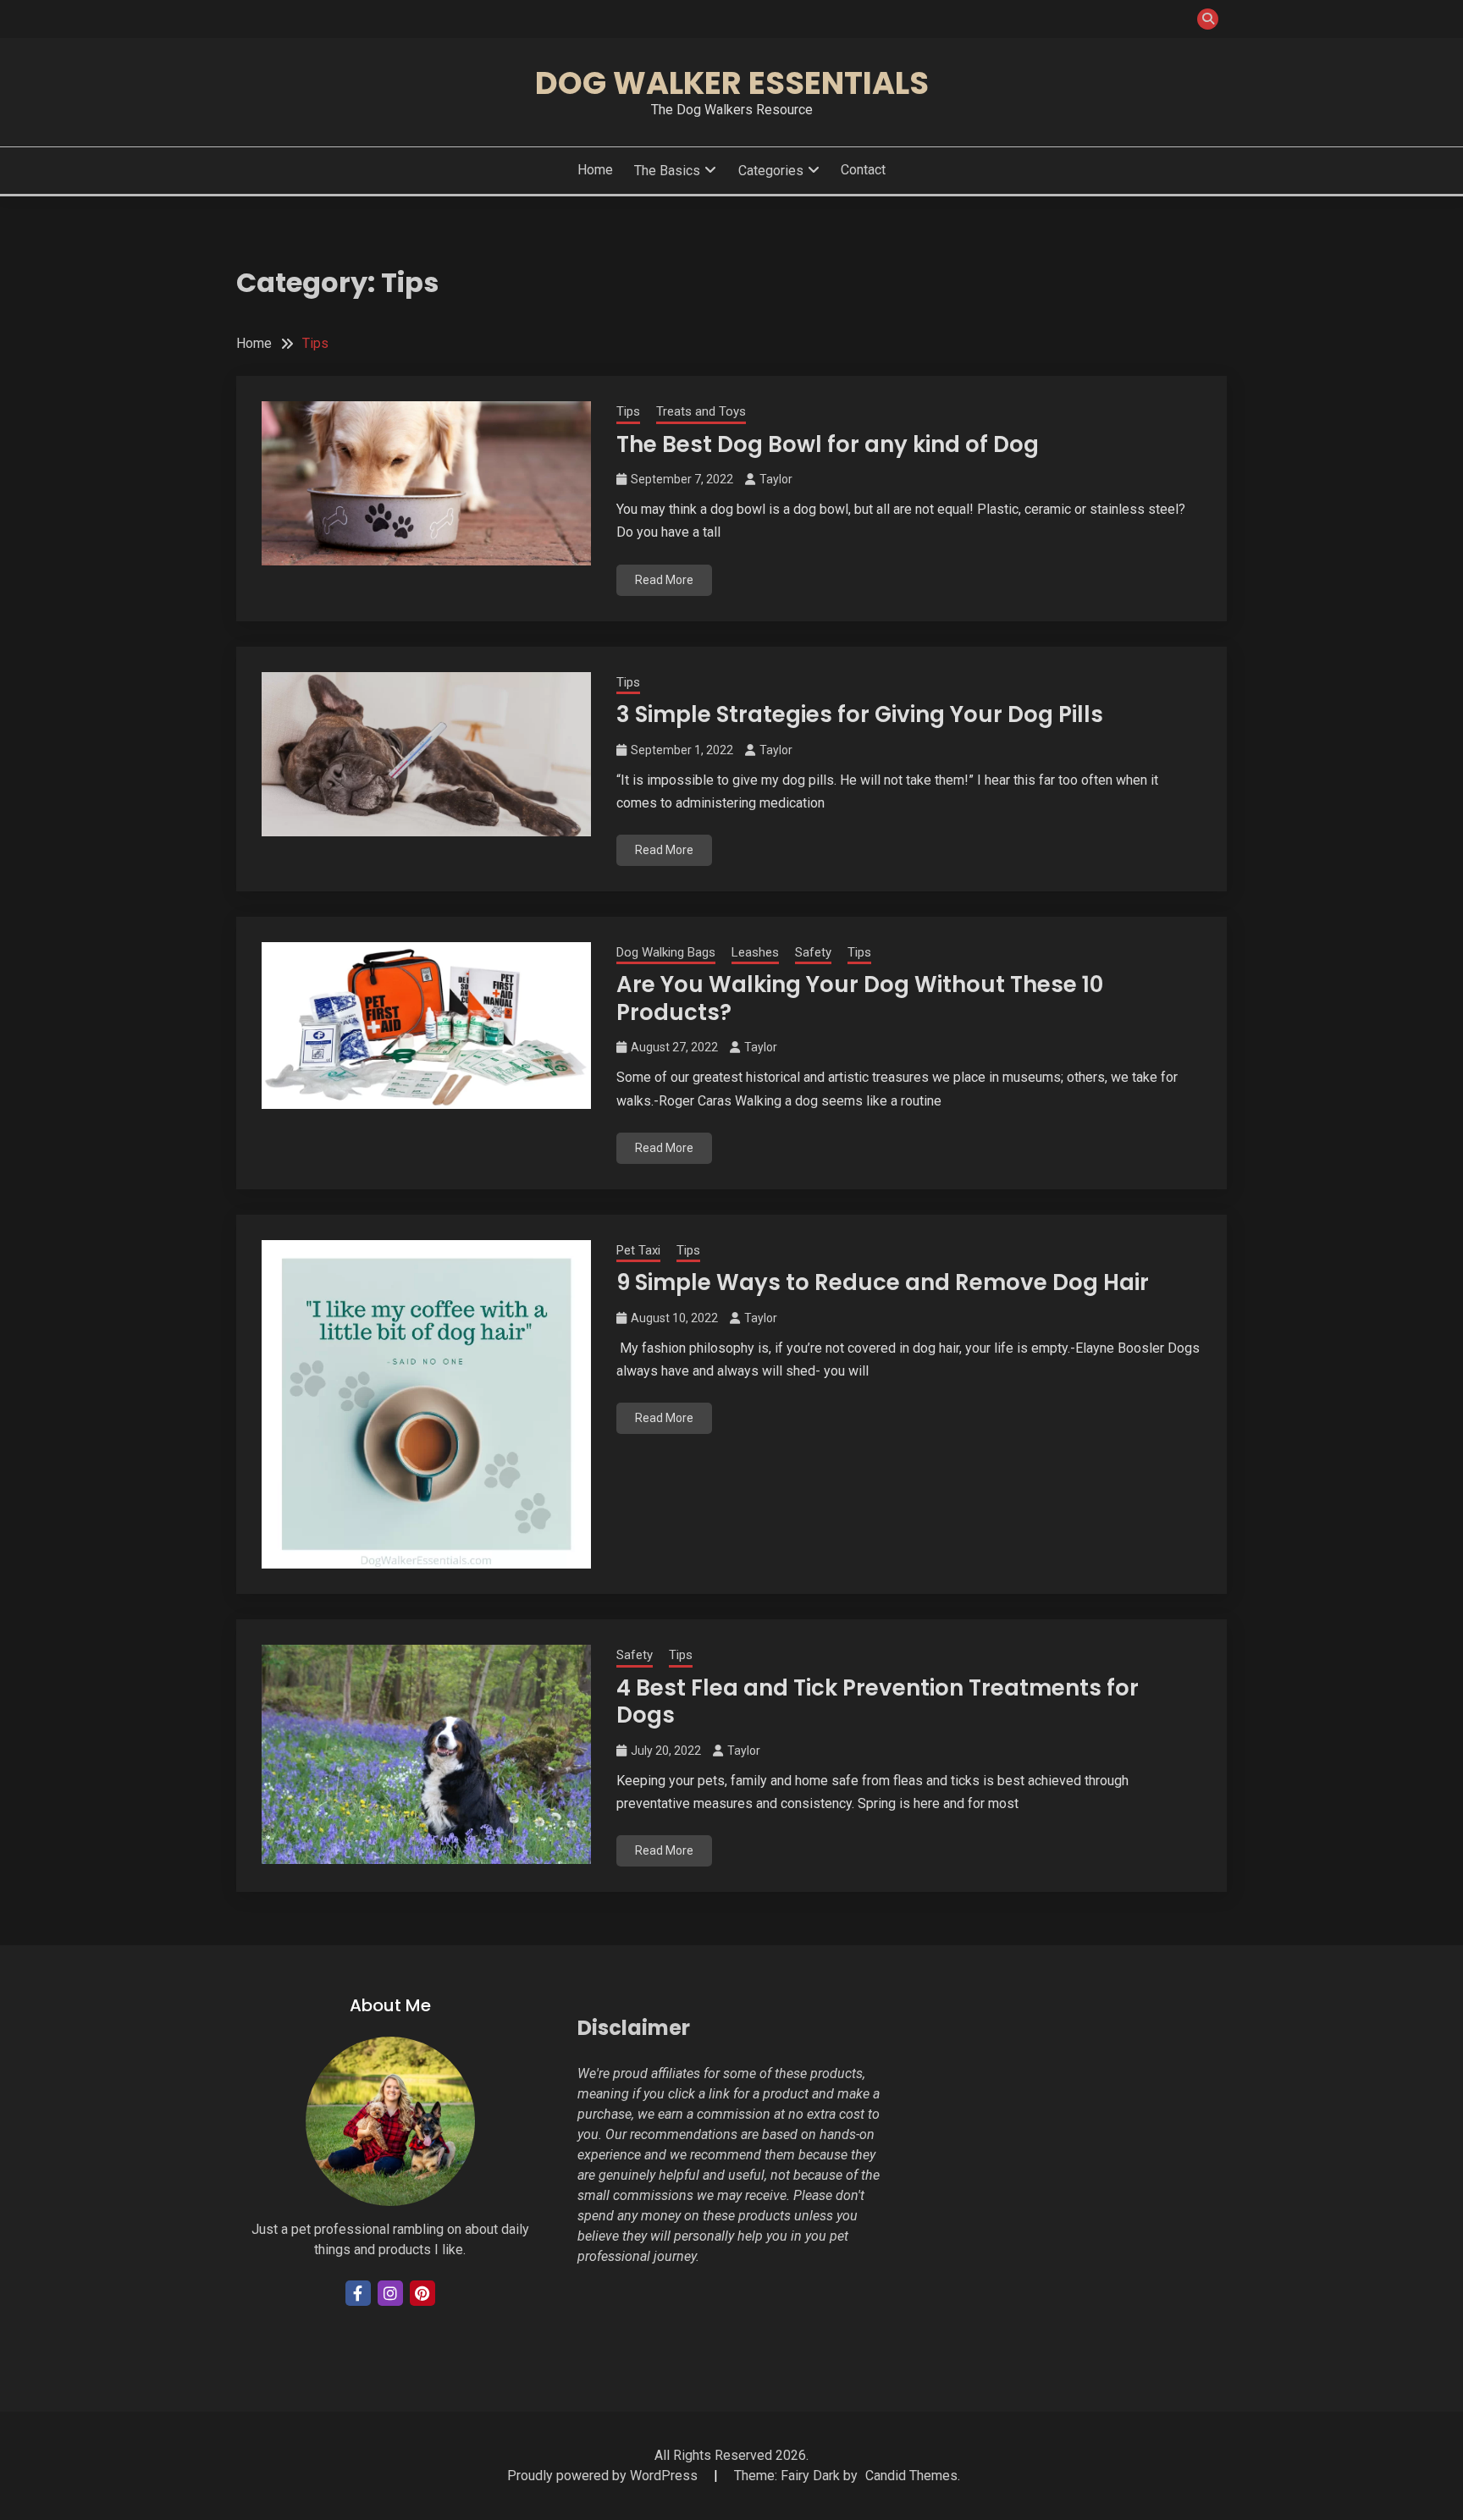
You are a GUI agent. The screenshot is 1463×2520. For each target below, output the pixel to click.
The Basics (667, 171)
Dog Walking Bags (666, 952)
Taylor (776, 479)
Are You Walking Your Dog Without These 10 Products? (860, 998)
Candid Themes (911, 2476)
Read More (664, 580)
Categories (771, 171)
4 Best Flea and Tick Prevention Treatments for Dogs (878, 1702)
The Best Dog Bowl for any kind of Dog (828, 444)
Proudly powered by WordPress (604, 2476)
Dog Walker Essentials (732, 83)
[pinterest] (422, 2293)
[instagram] (390, 2293)
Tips (628, 411)
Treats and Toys (701, 411)
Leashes (755, 952)
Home (595, 170)
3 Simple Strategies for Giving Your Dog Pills (860, 714)
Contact (863, 170)
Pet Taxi (638, 1250)
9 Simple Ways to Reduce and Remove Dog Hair (883, 1282)
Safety (813, 952)
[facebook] (358, 2293)
